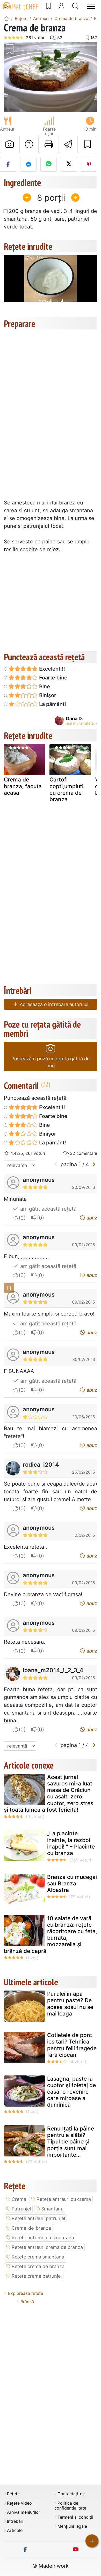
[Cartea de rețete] (49, 6)
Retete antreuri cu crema (64, 2199)
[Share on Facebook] (8, 164)
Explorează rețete (26, 2293)
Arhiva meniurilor (24, 2512)
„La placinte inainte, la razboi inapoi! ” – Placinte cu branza (71, 1843)
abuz (91, 1218)
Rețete (13, 2494)
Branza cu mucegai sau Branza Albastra (72, 1883)
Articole (15, 2530)
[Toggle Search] (75, 6)
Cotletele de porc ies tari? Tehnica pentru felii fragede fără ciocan (72, 2045)
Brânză (27, 2302)
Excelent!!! (51, 669)
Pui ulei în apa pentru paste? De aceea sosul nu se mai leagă (70, 2004)
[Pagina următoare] (94, 1164)
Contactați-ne (71, 2494)
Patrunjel (21, 2209)
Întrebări (15, 2521)
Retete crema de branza (38, 2266)
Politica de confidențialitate (70, 2506)
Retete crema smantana (38, 2257)
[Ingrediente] (9, 1288)
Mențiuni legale (72, 2526)
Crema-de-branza (31, 2228)
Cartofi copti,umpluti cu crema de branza (66, 789)
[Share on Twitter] (69, 164)
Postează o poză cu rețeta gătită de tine (51, 1062)
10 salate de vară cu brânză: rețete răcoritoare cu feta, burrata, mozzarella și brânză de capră (51, 1935)
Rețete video (19, 2503)
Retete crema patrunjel (37, 2276)
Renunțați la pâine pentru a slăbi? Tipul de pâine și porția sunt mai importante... (71, 2142)
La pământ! (52, 704)
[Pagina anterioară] (56, 1164)
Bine (44, 686)
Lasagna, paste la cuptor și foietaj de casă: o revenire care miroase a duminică (71, 2092)
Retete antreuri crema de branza (47, 2247)
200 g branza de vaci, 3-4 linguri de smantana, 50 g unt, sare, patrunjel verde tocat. (51, 219)
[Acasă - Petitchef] (6, 18)
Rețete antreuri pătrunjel (38, 2218)
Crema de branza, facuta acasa (23, 786)
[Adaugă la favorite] (88, 144)
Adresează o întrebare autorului (53, 1004)
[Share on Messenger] (28, 164)
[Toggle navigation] (91, 6)
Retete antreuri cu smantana (43, 2238)
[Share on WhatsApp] (49, 164)
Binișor (47, 695)
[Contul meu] (61, 6)
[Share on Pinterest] (89, 164)
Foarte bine (53, 678)
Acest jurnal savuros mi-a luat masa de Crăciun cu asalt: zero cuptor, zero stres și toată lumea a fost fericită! (49, 1793)
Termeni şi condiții (75, 2517)
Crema (19, 2199)
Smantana (52, 2209)
